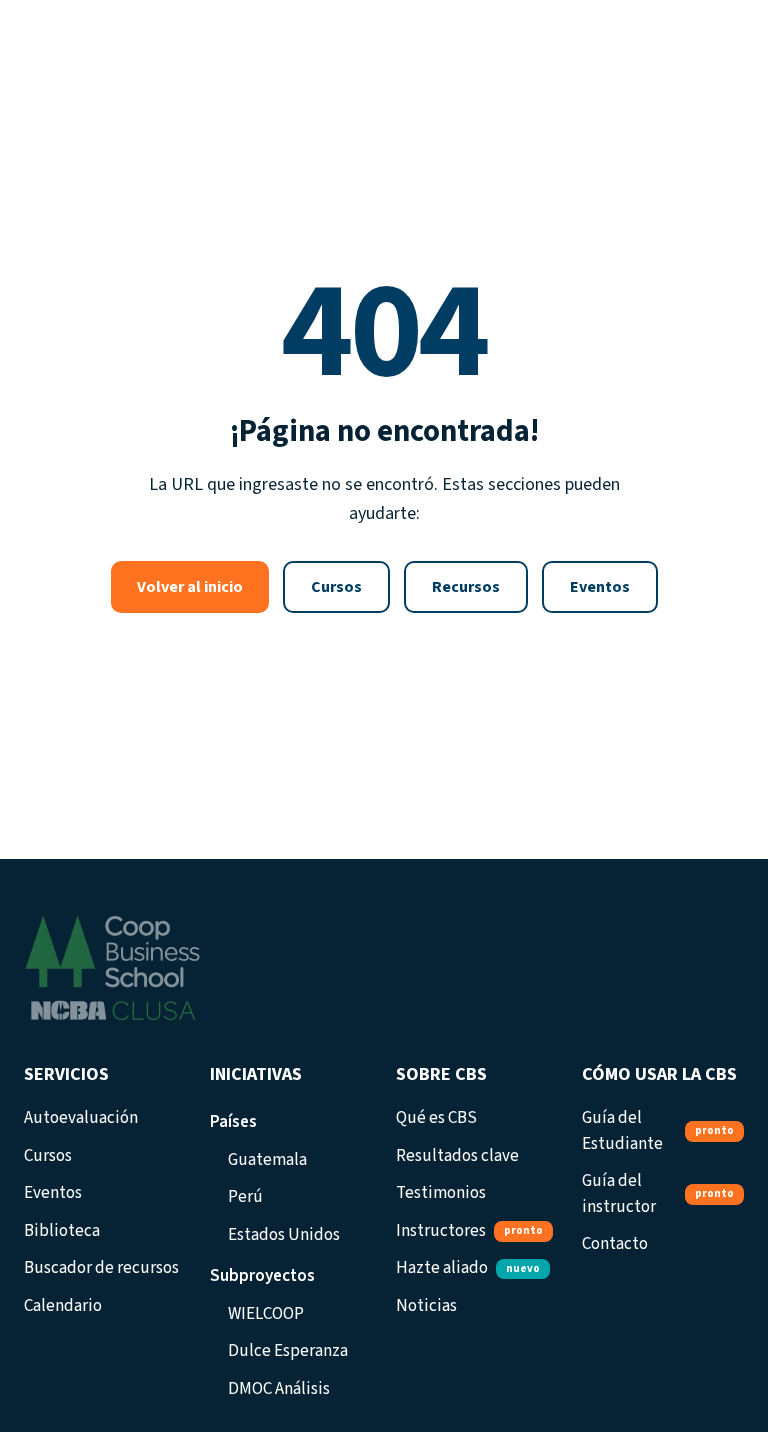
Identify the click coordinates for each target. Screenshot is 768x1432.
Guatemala (267, 1160)
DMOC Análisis (279, 1389)
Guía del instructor (658, 1194)
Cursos (336, 587)
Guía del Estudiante (658, 1131)
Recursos (466, 587)
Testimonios (441, 1193)
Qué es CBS (436, 1118)
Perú (245, 1197)
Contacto (615, 1244)
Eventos (600, 587)
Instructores (469, 1231)
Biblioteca (62, 1231)
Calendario (63, 1306)
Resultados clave (457, 1156)
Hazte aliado (468, 1268)
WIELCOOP (266, 1314)
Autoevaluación (81, 1118)
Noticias (426, 1306)
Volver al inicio (190, 587)
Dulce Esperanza (288, 1351)
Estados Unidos (284, 1235)
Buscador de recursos (101, 1268)
